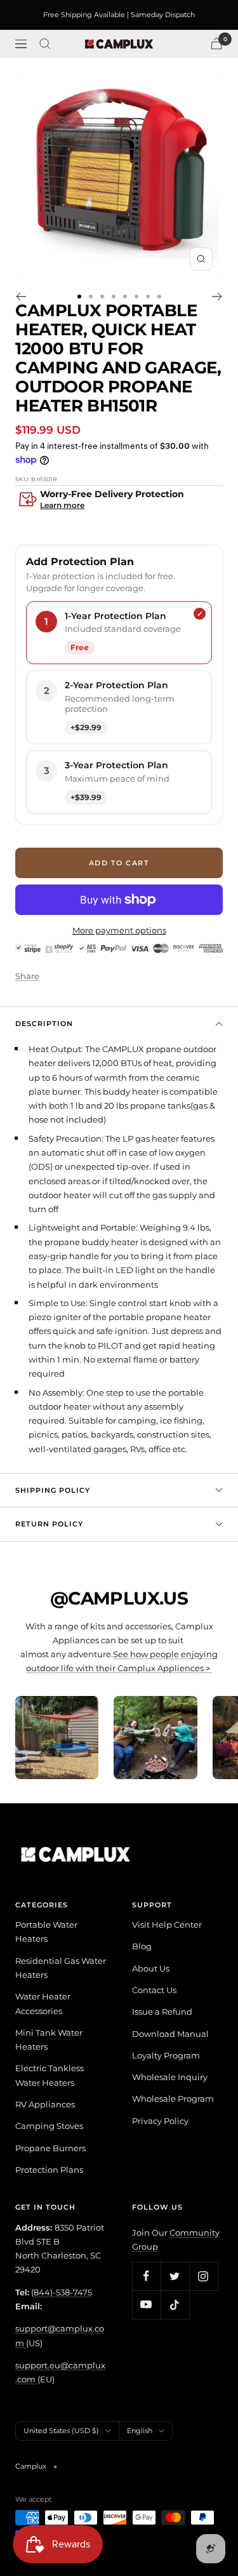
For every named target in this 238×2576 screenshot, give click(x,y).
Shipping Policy (53, 1490)
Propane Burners (50, 2148)
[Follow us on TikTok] (175, 2305)
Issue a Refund (162, 2012)
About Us (151, 1968)
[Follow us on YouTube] (146, 2305)
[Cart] (216, 43)
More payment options (119, 930)
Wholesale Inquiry (170, 2077)
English (140, 2431)
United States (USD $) (61, 2431)
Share (27, 976)
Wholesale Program (173, 2099)
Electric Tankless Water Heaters (50, 2075)
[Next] (217, 297)
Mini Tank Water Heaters (49, 2039)
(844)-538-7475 (62, 2292)
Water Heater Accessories (43, 2003)
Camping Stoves (49, 2126)
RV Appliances (45, 2104)
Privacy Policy (160, 2121)
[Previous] (21, 297)
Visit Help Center (167, 1925)
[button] (119, 501)
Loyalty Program (166, 2055)
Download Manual (170, 2034)
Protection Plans (49, 2170)
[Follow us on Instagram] (203, 2276)
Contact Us (154, 1990)
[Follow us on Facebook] (146, 2276)
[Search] (45, 44)
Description (44, 1024)
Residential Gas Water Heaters (61, 1968)
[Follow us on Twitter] (175, 2276)
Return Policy (49, 1524)
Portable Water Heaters (46, 1932)
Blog (142, 1946)
